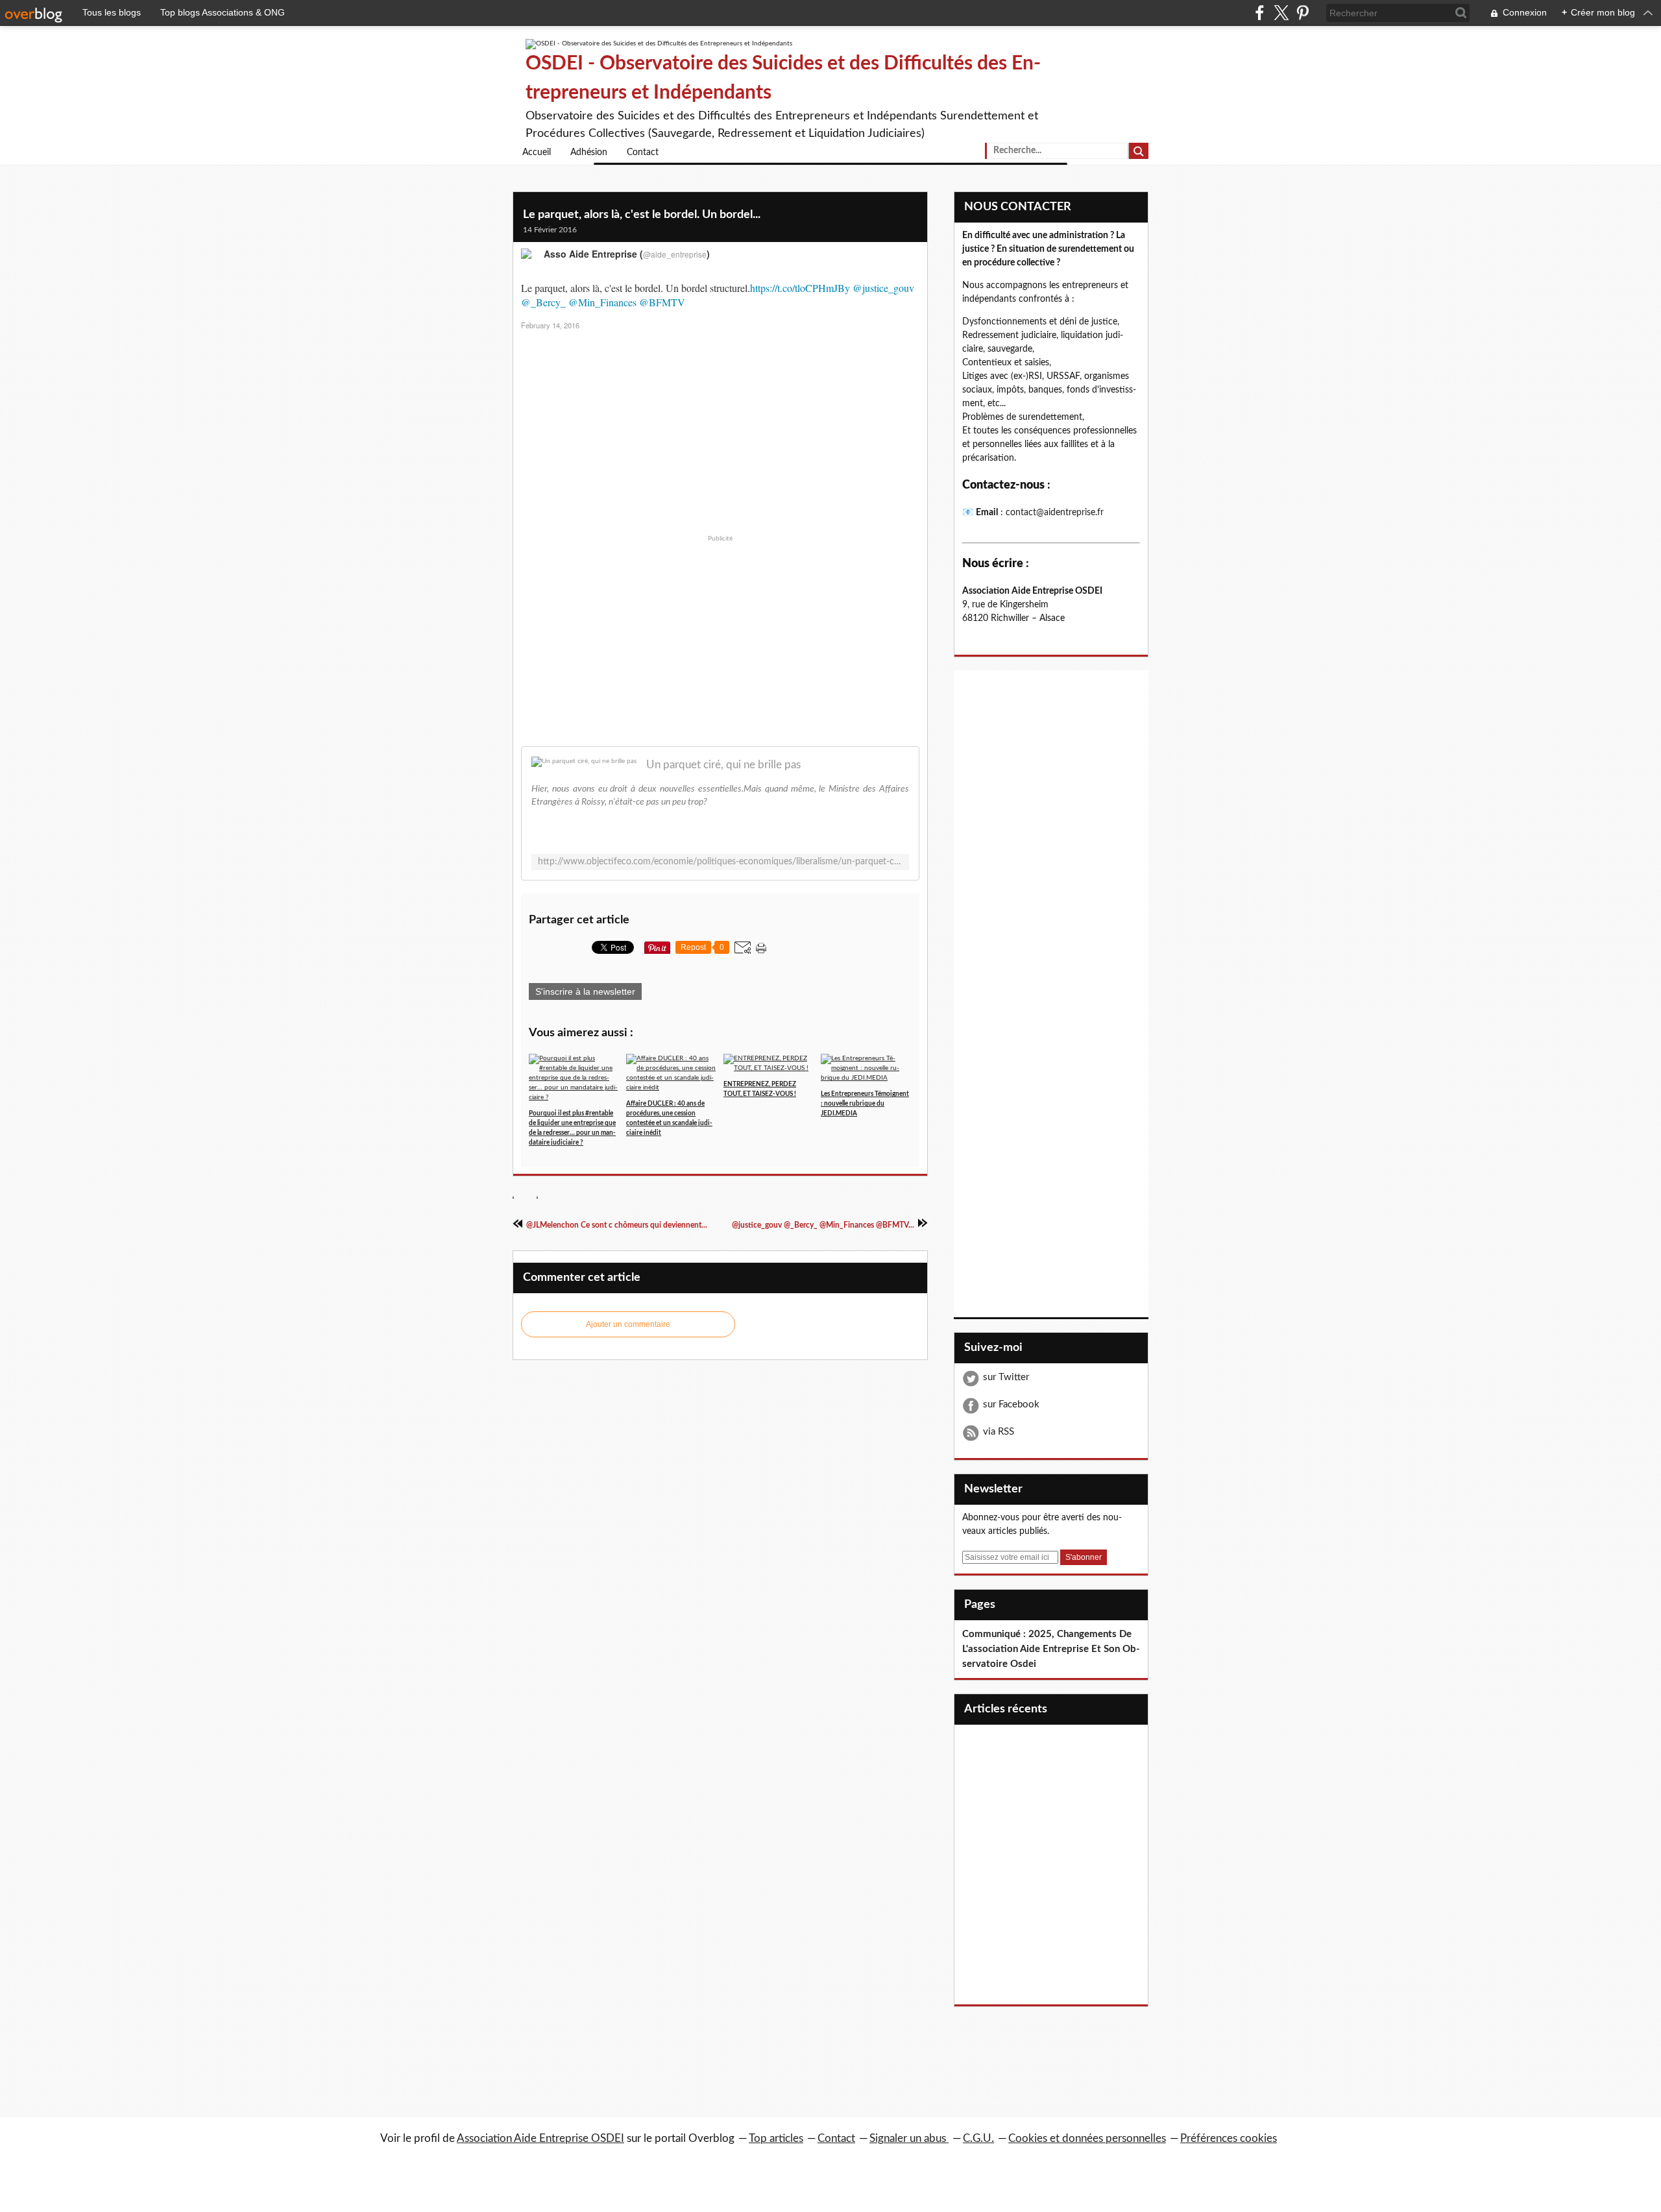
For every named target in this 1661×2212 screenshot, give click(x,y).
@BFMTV (662, 302)
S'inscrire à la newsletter (585, 991)
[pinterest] (1303, 13)
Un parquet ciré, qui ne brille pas (723, 765)
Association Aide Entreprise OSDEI (540, 2138)
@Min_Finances (602, 302)
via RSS (999, 1432)
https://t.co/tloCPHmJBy (800, 288)
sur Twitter (1006, 1377)
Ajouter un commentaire (628, 1324)
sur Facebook (1011, 1404)
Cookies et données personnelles (1087, 2138)
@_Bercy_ (543, 302)
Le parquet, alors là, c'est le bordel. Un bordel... (642, 215)
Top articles (776, 2138)
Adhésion (589, 152)
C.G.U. (978, 2138)
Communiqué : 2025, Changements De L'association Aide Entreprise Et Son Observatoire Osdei (1051, 1649)
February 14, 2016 (550, 325)
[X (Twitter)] (1281, 13)
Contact (643, 152)
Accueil (537, 152)
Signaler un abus (909, 2138)
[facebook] (1260, 13)
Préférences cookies (1229, 2138)
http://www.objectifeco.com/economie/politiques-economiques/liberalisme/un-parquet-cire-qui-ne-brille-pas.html (720, 862)
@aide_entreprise (675, 254)
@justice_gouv (883, 288)
